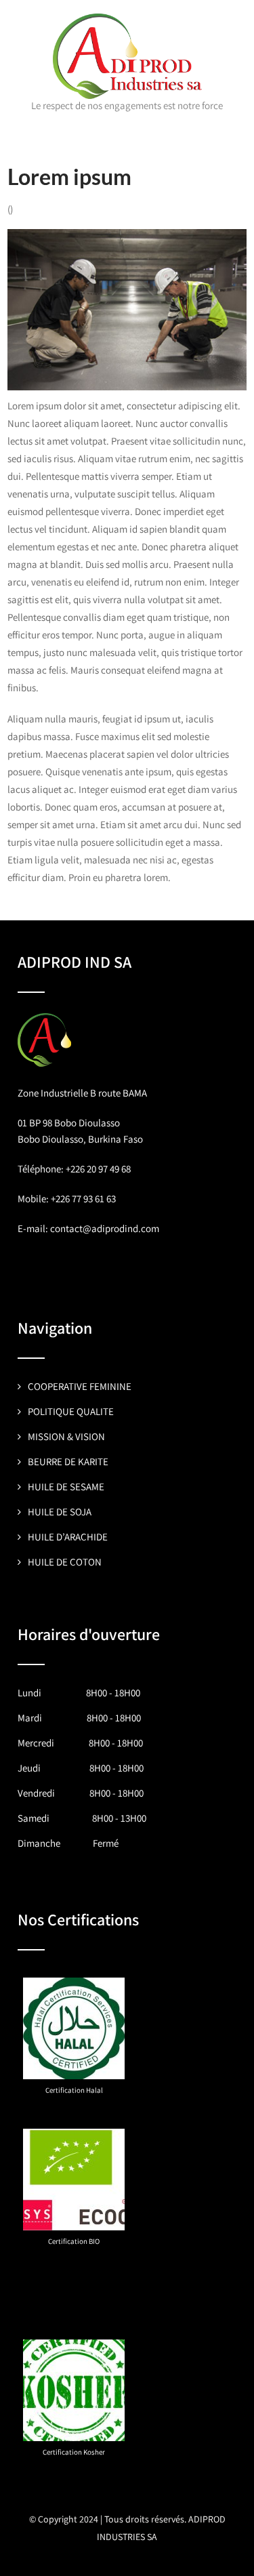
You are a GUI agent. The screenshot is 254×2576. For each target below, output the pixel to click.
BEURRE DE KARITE (68, 1461)
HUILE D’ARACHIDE (68, 1537)
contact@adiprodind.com (105, 1228)
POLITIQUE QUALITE (71, 1411)
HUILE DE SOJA (60, 1512)
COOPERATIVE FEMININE (80, 1386)
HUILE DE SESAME (66, 1487)
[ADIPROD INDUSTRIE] (127, 20)
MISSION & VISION (66, 1436)
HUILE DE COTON (65, 1562)
